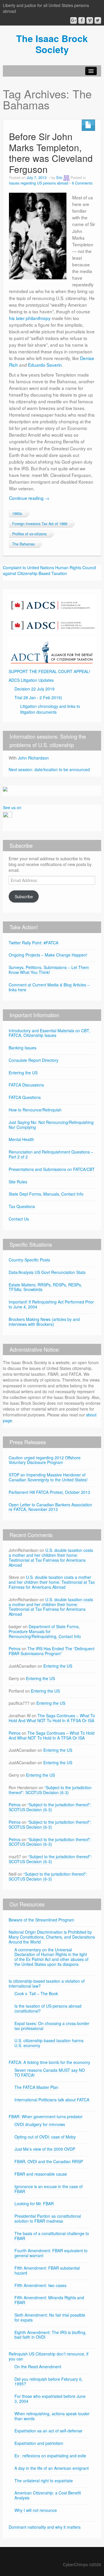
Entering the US (23, 1073)
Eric (59, 178)
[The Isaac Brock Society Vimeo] (90, 20)
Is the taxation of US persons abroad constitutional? (48, 2008)
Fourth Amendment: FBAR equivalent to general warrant (51, 2253)
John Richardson (33, 758)
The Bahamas (23, 544)
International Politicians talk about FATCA (52, 2100)
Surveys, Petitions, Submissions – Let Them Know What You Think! (49, 970)
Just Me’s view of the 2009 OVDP (45, 2149)
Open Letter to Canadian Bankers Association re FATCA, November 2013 (50, 1507)
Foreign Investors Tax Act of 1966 (40, 524)
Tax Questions (22, 1206)
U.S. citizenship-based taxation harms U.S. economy (49, 2043)
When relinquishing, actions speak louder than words (52, 2416)
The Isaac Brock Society (52, 44)
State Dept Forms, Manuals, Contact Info (46, 1194)
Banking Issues (23, 1048)
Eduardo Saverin (45, 365)
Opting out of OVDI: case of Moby (45, 2137)
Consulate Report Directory (34, 1060)
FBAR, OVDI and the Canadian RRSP (49, 2161)
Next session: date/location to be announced (49, 769)
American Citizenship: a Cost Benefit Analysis (48, 2495)
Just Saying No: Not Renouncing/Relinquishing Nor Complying (51, 1125)
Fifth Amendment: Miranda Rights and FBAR (49, 2300)
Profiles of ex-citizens (29, 534)
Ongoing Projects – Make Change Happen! (48, 955)
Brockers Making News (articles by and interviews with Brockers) (44, 1322)
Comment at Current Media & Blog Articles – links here (49, 987)
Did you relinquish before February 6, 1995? (49, 2381)
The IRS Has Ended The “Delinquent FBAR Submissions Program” (52, 1651)
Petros (15, 1648)
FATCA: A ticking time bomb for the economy (49, 2062)
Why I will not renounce (36, 2510)
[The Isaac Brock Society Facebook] (82, 20)
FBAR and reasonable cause (41, 2174)
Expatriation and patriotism (39, 2443)
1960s (17, 514)
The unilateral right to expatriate (44, 2481)
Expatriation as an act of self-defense (48, 2431)
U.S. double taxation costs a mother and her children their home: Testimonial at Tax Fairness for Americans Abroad (51, 1557)
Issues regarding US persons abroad (39, 183)
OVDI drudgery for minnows (40, 2124)
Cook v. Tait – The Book (36, 1993)
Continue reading (29, 498)
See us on (12, 807)
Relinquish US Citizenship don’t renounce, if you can (49, 2356)
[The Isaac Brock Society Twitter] (98, 20)
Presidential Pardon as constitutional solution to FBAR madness (48, 2218)
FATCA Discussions (26, 1085)
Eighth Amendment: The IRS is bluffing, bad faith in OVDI (50, 2335)
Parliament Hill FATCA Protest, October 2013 (49, 1492)
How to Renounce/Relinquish (35, 1110)
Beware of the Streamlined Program (41, 1920)
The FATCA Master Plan (36, 2087)
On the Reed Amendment (38, 2367)
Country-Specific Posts (29, 1260)
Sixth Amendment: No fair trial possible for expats (50, 2317)
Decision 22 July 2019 (35, 689)
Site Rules (18, 1182)
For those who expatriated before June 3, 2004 (50, 2399)
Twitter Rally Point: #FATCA (34, 943)
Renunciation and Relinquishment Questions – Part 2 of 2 (51, 1154)
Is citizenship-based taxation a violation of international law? (47, 1983)
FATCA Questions (25, 1097)
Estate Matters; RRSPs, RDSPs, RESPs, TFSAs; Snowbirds (45, 1287)
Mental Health (21, 1139)
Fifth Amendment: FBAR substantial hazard (47, 2270)
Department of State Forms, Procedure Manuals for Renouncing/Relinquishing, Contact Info (45, 1631)
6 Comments (82, 183)
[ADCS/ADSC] (52, 614)
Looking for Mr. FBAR (34, 2203)
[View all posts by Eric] (66, 178)
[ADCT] (52, 650)
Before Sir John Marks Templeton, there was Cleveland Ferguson (51, 153)
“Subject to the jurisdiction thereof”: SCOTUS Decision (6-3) (50, 1790)
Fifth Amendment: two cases (40, 2285)
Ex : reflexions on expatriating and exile (50, 2456)
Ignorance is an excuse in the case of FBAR (49, 2189)
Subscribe (24, 896)
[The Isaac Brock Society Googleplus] (74, 20)
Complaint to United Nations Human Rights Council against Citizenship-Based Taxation (49, 570)
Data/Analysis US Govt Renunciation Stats (47, 1272)
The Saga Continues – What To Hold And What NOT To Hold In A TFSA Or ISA (52, 1718)
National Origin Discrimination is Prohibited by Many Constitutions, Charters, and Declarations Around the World (52, 1937)
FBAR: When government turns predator (46, 2116)
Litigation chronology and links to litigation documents (50, 709)
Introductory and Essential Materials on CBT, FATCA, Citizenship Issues (49, 1033)
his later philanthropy (30, 318)
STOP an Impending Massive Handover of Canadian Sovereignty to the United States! (48, 1477)
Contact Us (19, 1219)
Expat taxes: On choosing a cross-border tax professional (52, 2026)
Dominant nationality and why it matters (45, 2527)
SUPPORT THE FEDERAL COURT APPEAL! (49, 671)
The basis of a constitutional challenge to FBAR (52, 2236)
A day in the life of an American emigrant (52, 2468)
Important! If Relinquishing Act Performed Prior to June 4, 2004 (51, 1304)
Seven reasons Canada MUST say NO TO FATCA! (50, 2072)
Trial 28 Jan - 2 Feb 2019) (38, 697)
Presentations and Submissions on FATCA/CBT (52, 1169)
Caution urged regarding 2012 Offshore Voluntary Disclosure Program (45, 1460)
